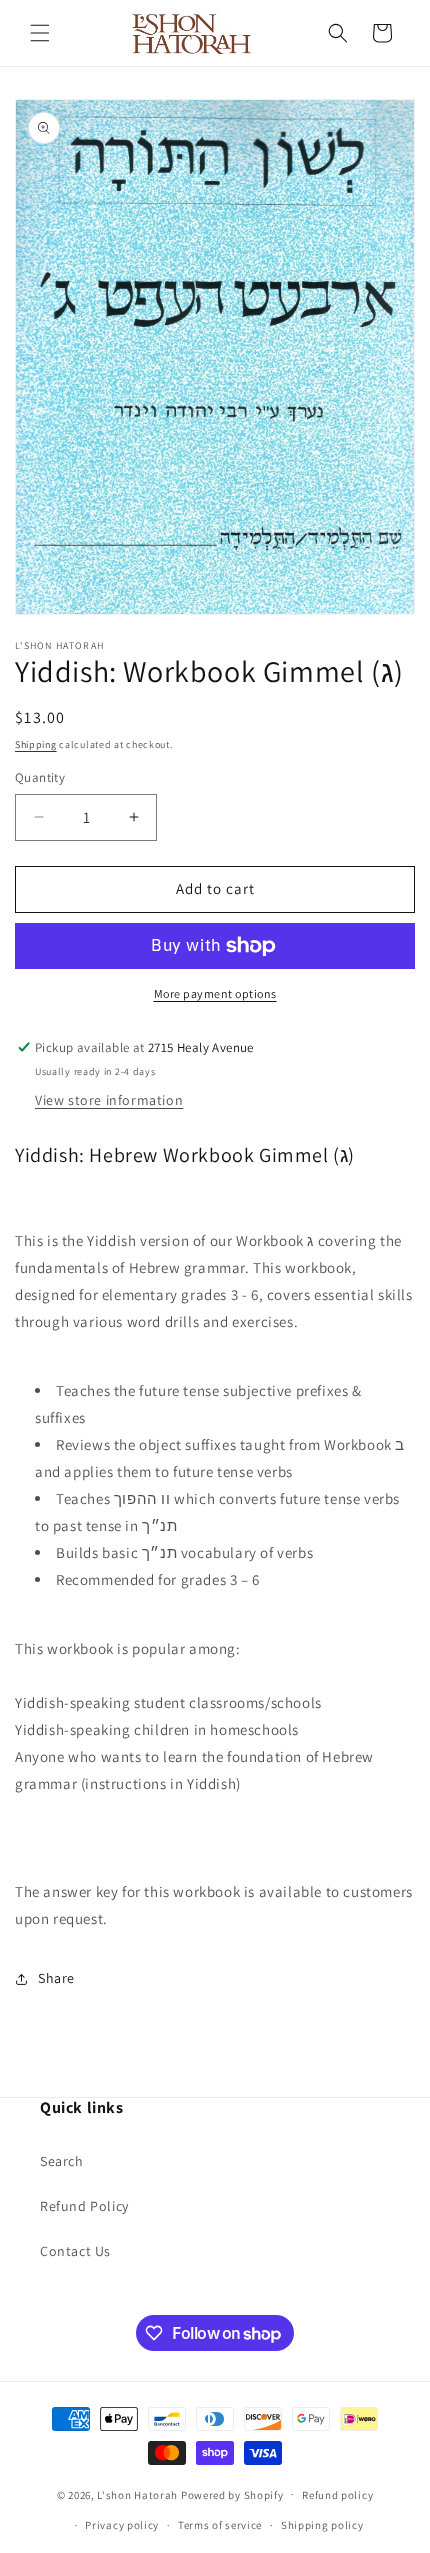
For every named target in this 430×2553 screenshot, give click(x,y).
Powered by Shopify (232, 2494)
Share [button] (56, 1978)
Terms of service (220, 2525)
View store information (109, 1100)
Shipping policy (322, 2525)
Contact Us (75, 2251)
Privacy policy (122, 2525)
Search (62, 2161)
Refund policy (337, 2495)
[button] (40, 33)
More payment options (215, 993)
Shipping (36, 744)
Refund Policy (84, 2206)
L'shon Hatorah (137, 2494)
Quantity (40, 777)
